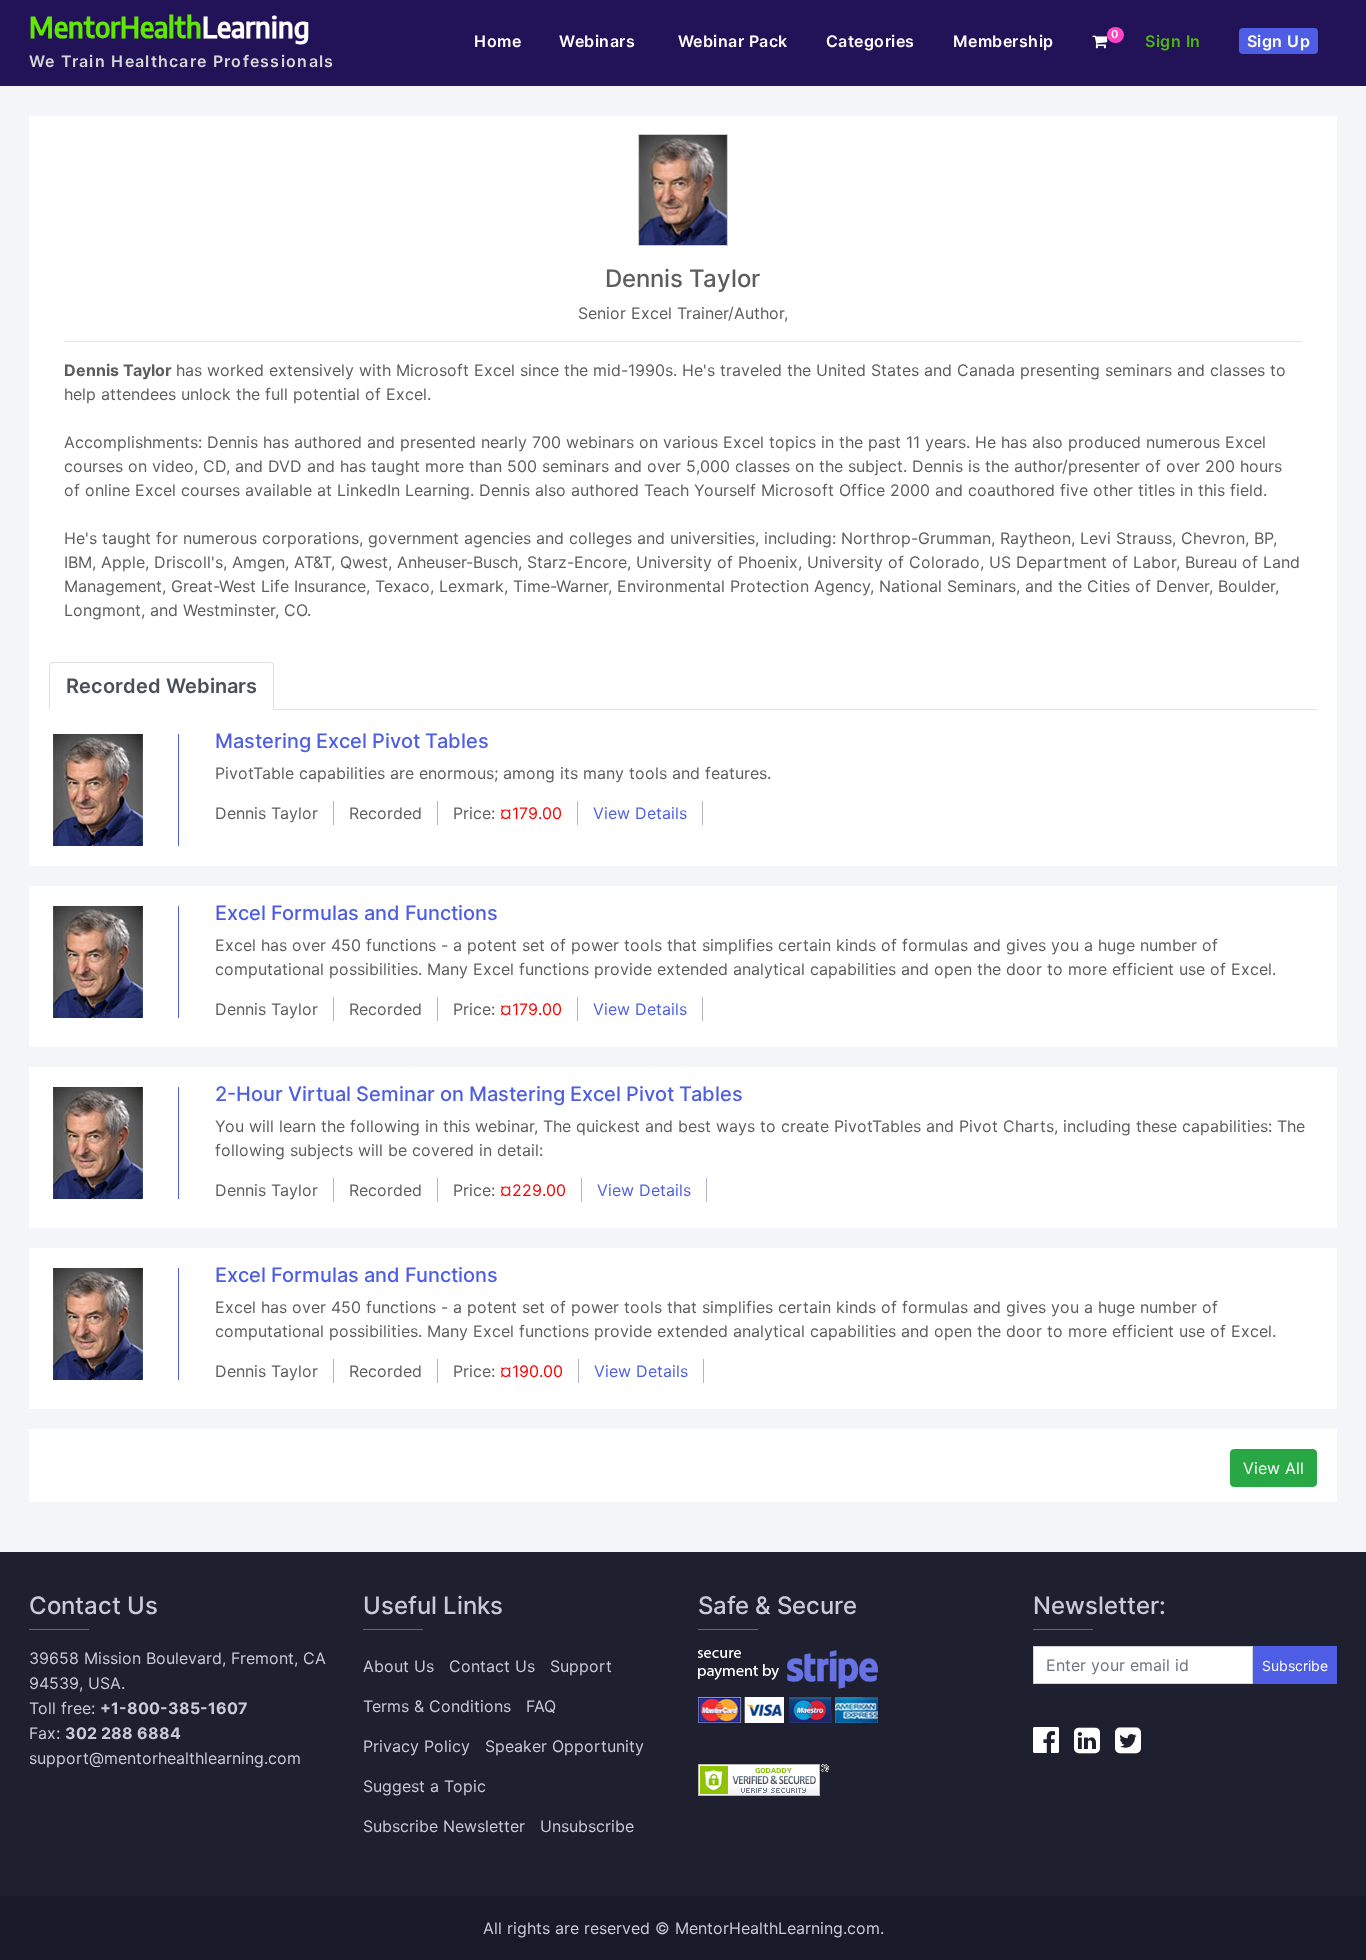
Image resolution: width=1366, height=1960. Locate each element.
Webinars (599, 41)
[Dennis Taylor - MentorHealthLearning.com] (98, 789)
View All (1273, 1468)
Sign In (1173, 41)
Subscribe (1295, 1665)
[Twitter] (1128, 1740)
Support (581, 1666)
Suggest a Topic (424, 1786)
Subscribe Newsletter (444, 1826)
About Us (398, 1666)
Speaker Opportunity (564, 1746)
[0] (1100, 41)
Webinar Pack (733, 41)
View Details (640, 813)
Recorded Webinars (161, 686)
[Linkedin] (1087, 1740)
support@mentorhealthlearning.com (165, 1758)
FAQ (541, 1706)
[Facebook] (1046, 1740)
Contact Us (492, 1666)
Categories (870, 41)
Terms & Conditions (437, 1706)
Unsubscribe (587, 1826)
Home (497, 41)
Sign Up (1279, 41)
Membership (1003, 41)
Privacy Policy (416, 1746)
